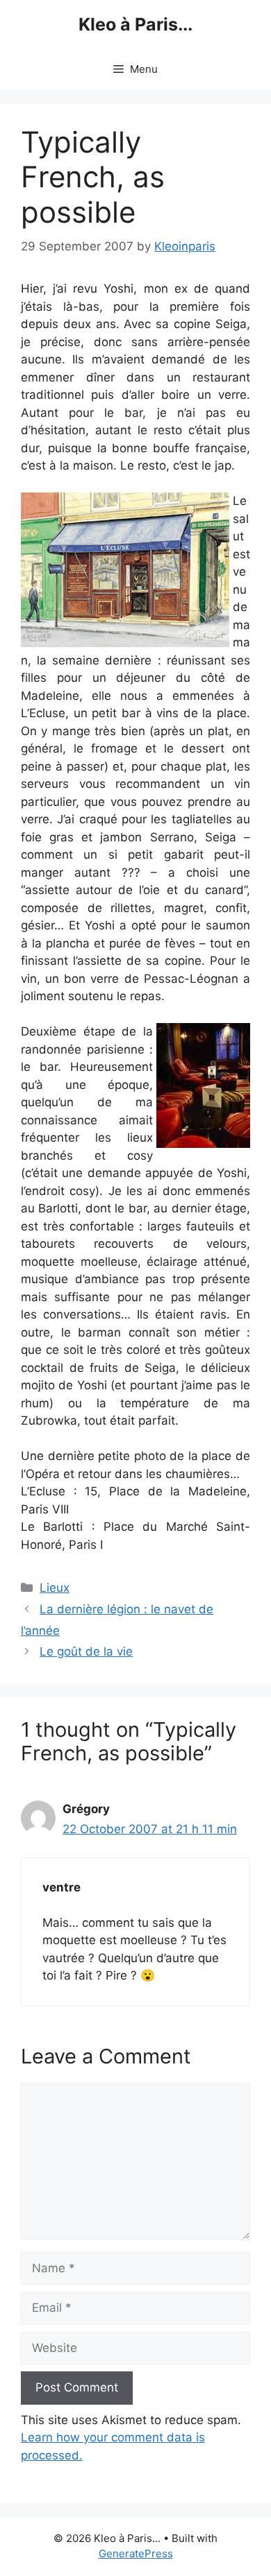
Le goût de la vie (86, 1651)
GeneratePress (136, 2553)
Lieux (55, 1588)
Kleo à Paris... (135, 24)
